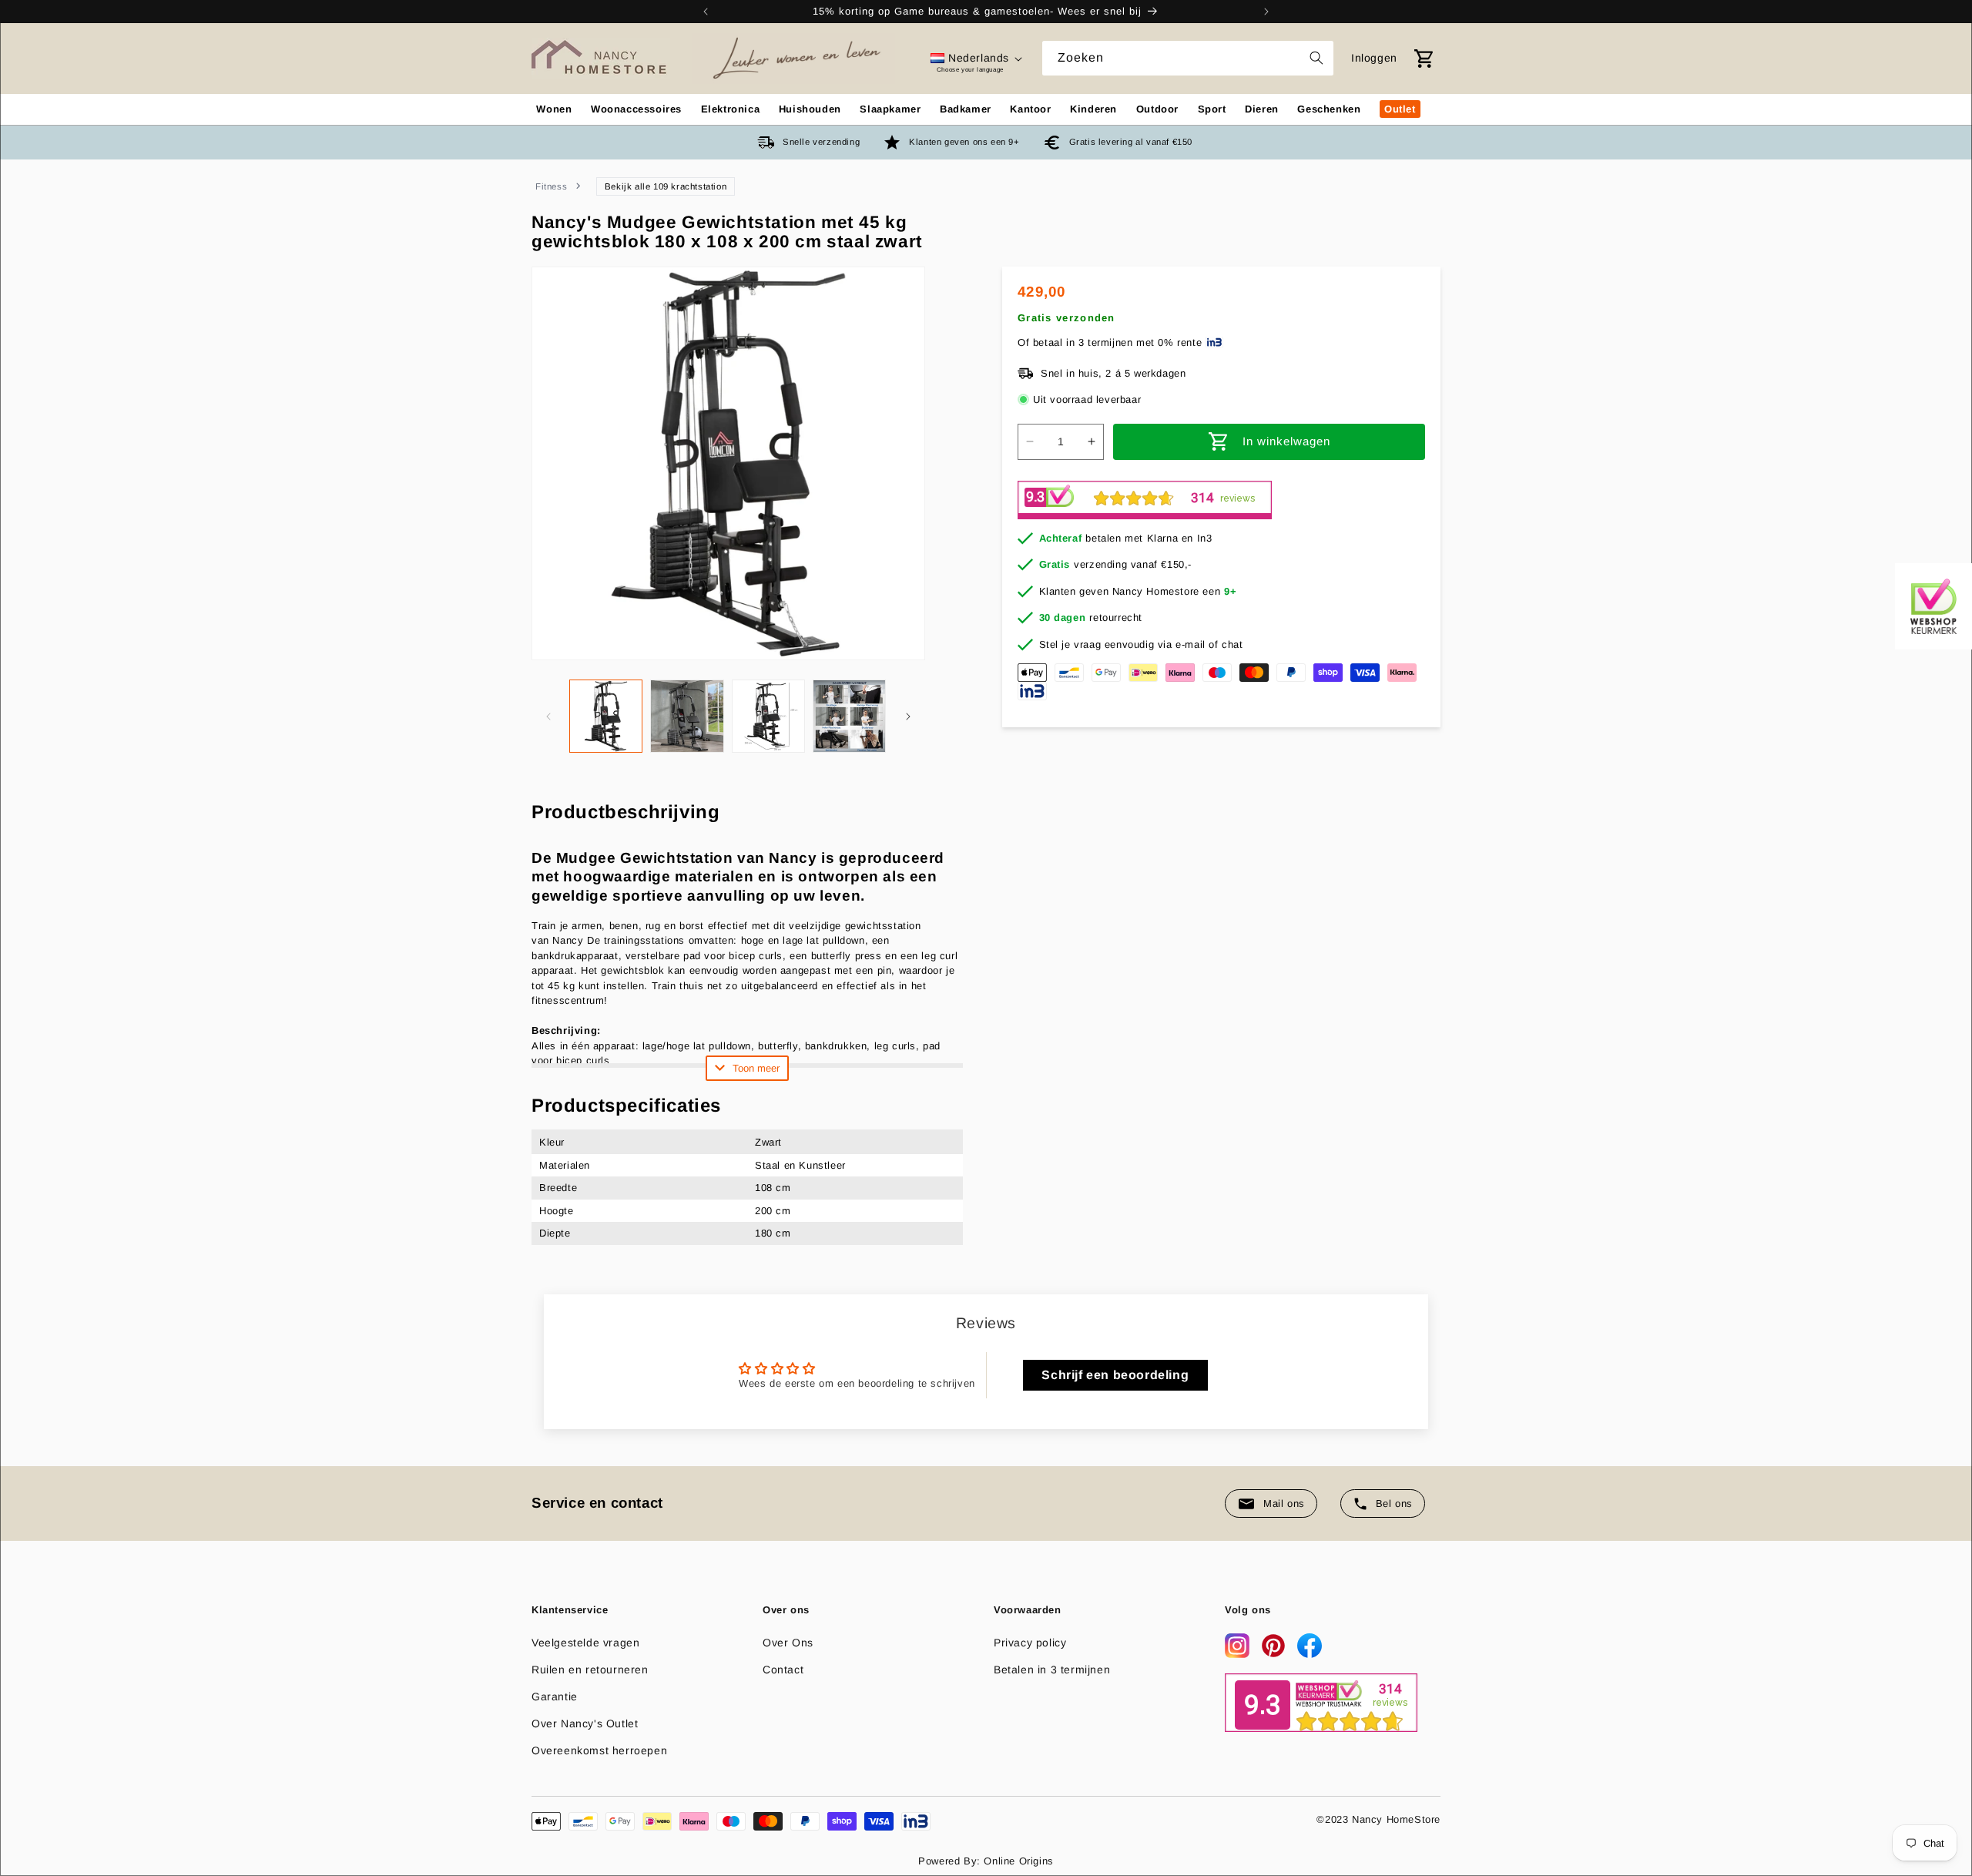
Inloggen (1374, 58)
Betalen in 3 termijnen (1052, 1670)
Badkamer (966, 109)
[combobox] (1188, 58)
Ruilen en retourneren (590, 1670)
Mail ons (1284, 1503)
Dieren (1262, 109)
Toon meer (756, 1068)
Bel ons (1394, 1503)
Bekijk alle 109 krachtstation (666, 186)
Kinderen (1093, 109)
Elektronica (731, 109)
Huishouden (810, 109)
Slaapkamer (890, 109)
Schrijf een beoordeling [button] (1115, 1375)
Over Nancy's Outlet (585, 1723)
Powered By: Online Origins (986, 1861)
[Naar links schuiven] (548, 717)
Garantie (555, 1696)
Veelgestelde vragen (585, 1643)
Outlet (1400, 109)
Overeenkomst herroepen (599, 1750)
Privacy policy (1030, 1643)
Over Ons (788, 1643)
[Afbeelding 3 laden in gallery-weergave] (768, 716)
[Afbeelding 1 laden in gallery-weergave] (606, 716)
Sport (1212, 109)
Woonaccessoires (636, 109)
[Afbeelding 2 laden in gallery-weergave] (687, 716)
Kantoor (1030, 109)
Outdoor (1157, 109)
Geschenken (1329, 109)
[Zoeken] (1316, 58)
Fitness (551, 186)
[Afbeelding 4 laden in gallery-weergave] (849, 716)
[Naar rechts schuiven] (908, 717)
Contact (783, 1670)
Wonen (554, 109)
